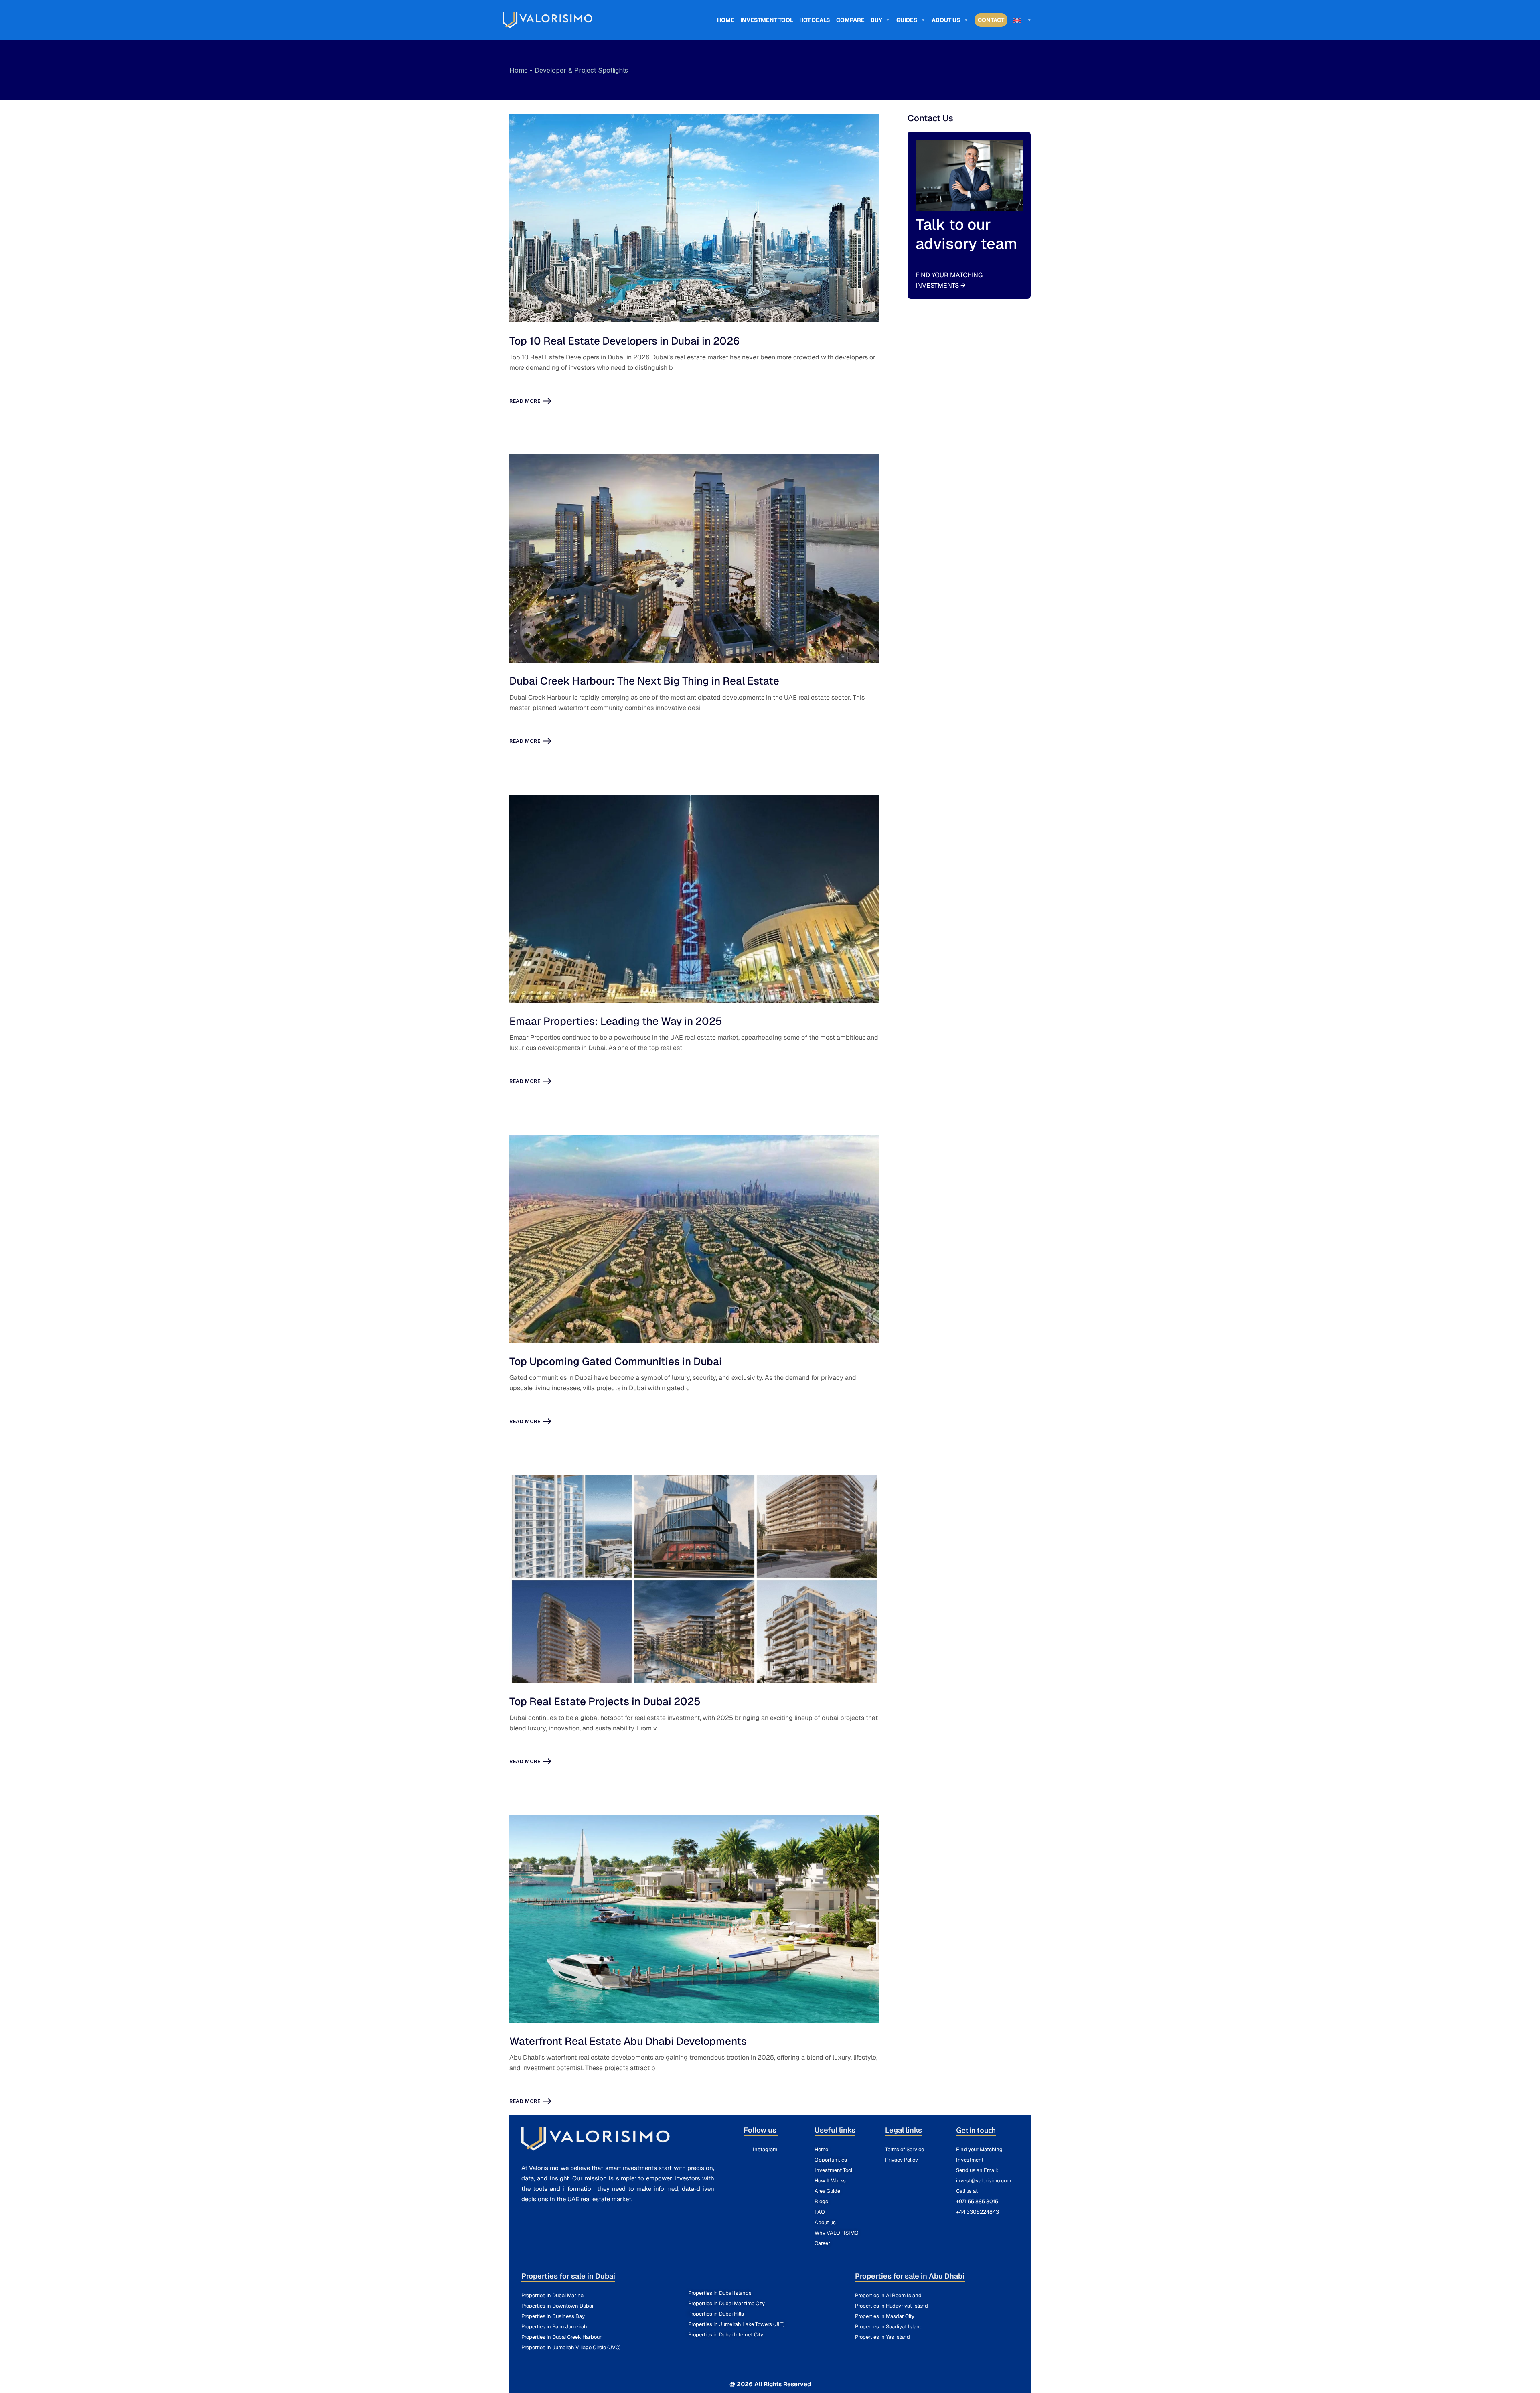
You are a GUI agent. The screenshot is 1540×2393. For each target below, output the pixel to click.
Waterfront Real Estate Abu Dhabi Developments (628, 2041)
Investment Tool (767, 20)
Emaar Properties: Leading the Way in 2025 (616, 1021)
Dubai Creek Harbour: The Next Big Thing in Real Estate (644, 681)
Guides (907, 20)
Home (726, 20)
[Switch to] (1023, 20)
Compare (850, 20)
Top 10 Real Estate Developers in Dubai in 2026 (625, 341)
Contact (991, 20)
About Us (946, 20)
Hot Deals (815, 20)
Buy (876, 20)
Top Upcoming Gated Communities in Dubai (616, 1361)
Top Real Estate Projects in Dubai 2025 (605, 1701)
